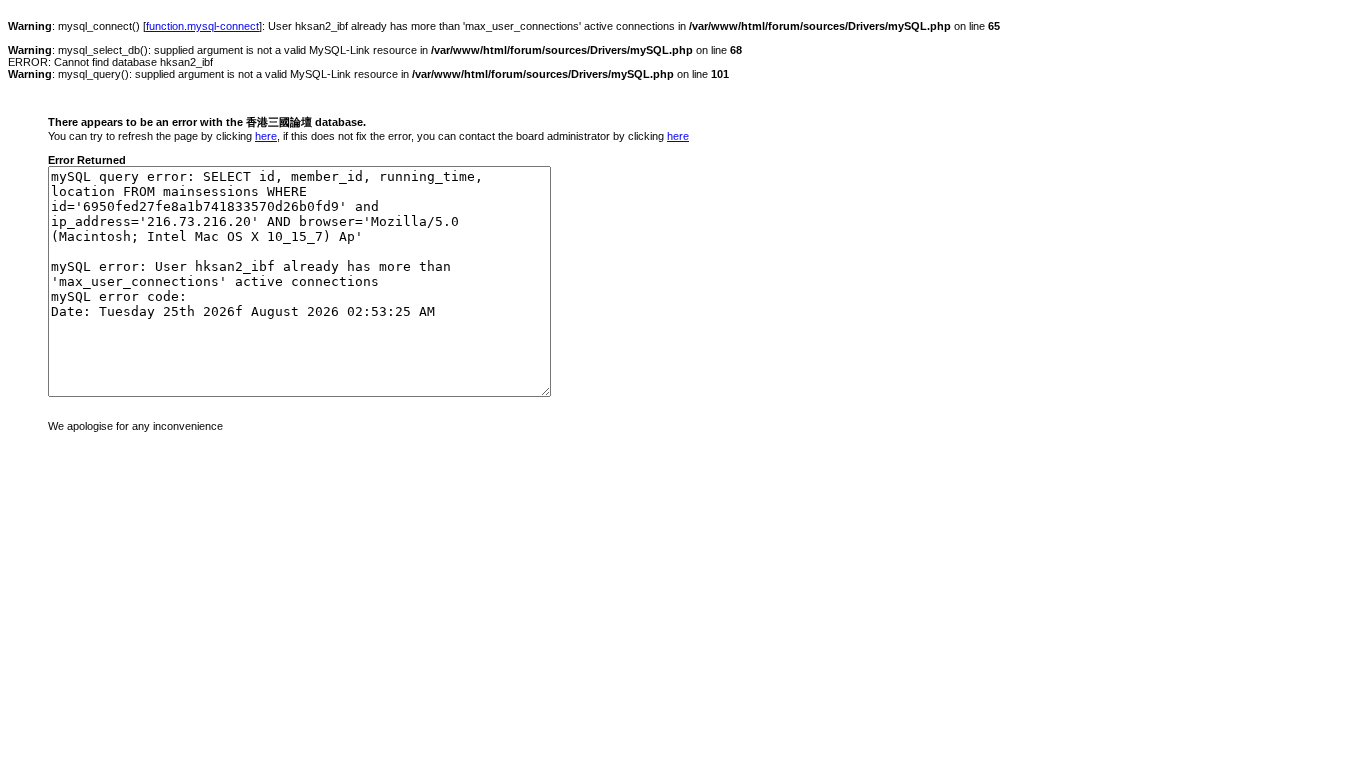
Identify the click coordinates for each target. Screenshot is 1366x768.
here (266, 136)
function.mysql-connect (202, 26)
